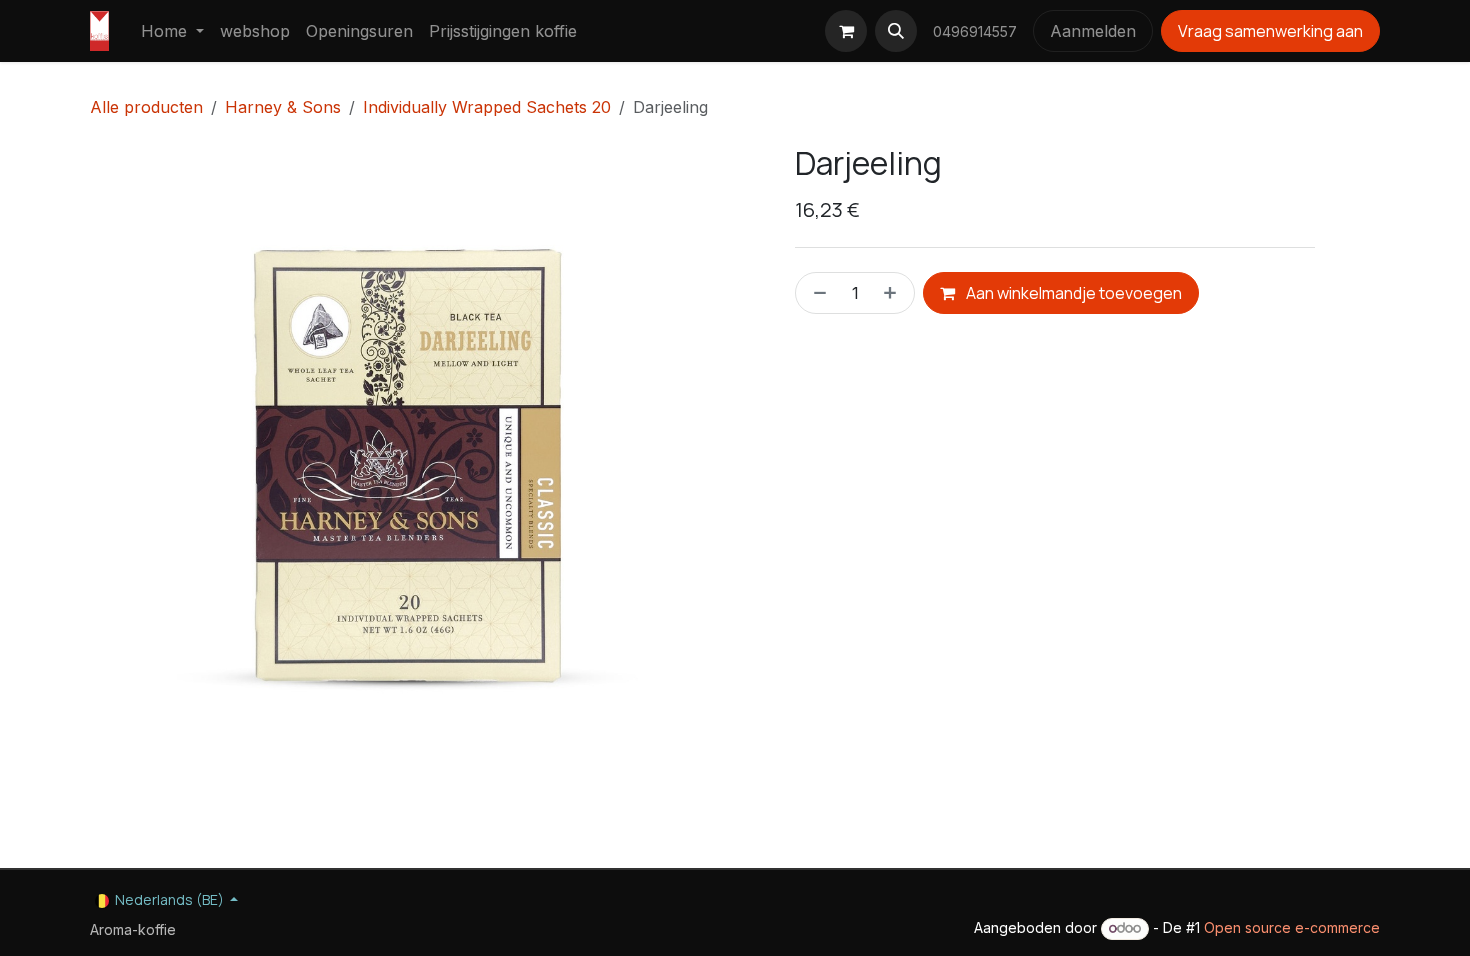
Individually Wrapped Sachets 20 (487, 107)
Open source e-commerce (1292, 927)
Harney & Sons (283, 107)
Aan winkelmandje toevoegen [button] (1072, 293)
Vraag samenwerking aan (1270, 31)
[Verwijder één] (816, 293)
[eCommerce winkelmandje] (846, 31)
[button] (896, 31)
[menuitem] (172, 31)
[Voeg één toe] (894, 293)
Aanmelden (1093, 31)
